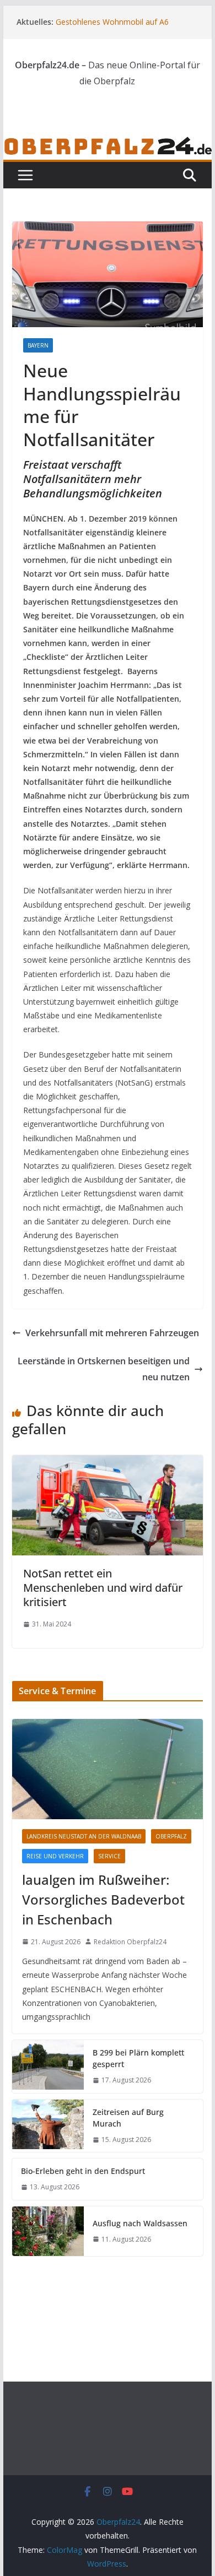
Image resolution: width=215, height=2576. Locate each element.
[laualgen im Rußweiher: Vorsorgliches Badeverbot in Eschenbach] (108, 1769)
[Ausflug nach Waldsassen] (48, 2231)
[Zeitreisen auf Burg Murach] (48, 2126)
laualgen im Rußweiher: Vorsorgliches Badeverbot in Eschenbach (103, 1899)
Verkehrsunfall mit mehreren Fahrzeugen (112, 1333)
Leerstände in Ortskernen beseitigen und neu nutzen (104, 1369)
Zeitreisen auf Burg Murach (128, 2118)
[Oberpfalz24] (108, 143)
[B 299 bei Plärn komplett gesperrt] (48, 2067)
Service (109, 1856)
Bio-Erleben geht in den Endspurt (83, 2171)
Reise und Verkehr (55, 1856)
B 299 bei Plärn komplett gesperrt (138, 2058)
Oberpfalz (171, 1836)
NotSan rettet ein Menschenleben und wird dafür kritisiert (103, 1588)
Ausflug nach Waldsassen (140, 2223)
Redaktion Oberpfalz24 (130, 1942)
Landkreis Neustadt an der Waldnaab (84, 1836)
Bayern (38, 345)
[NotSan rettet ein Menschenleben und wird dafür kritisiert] (108, 1463)
